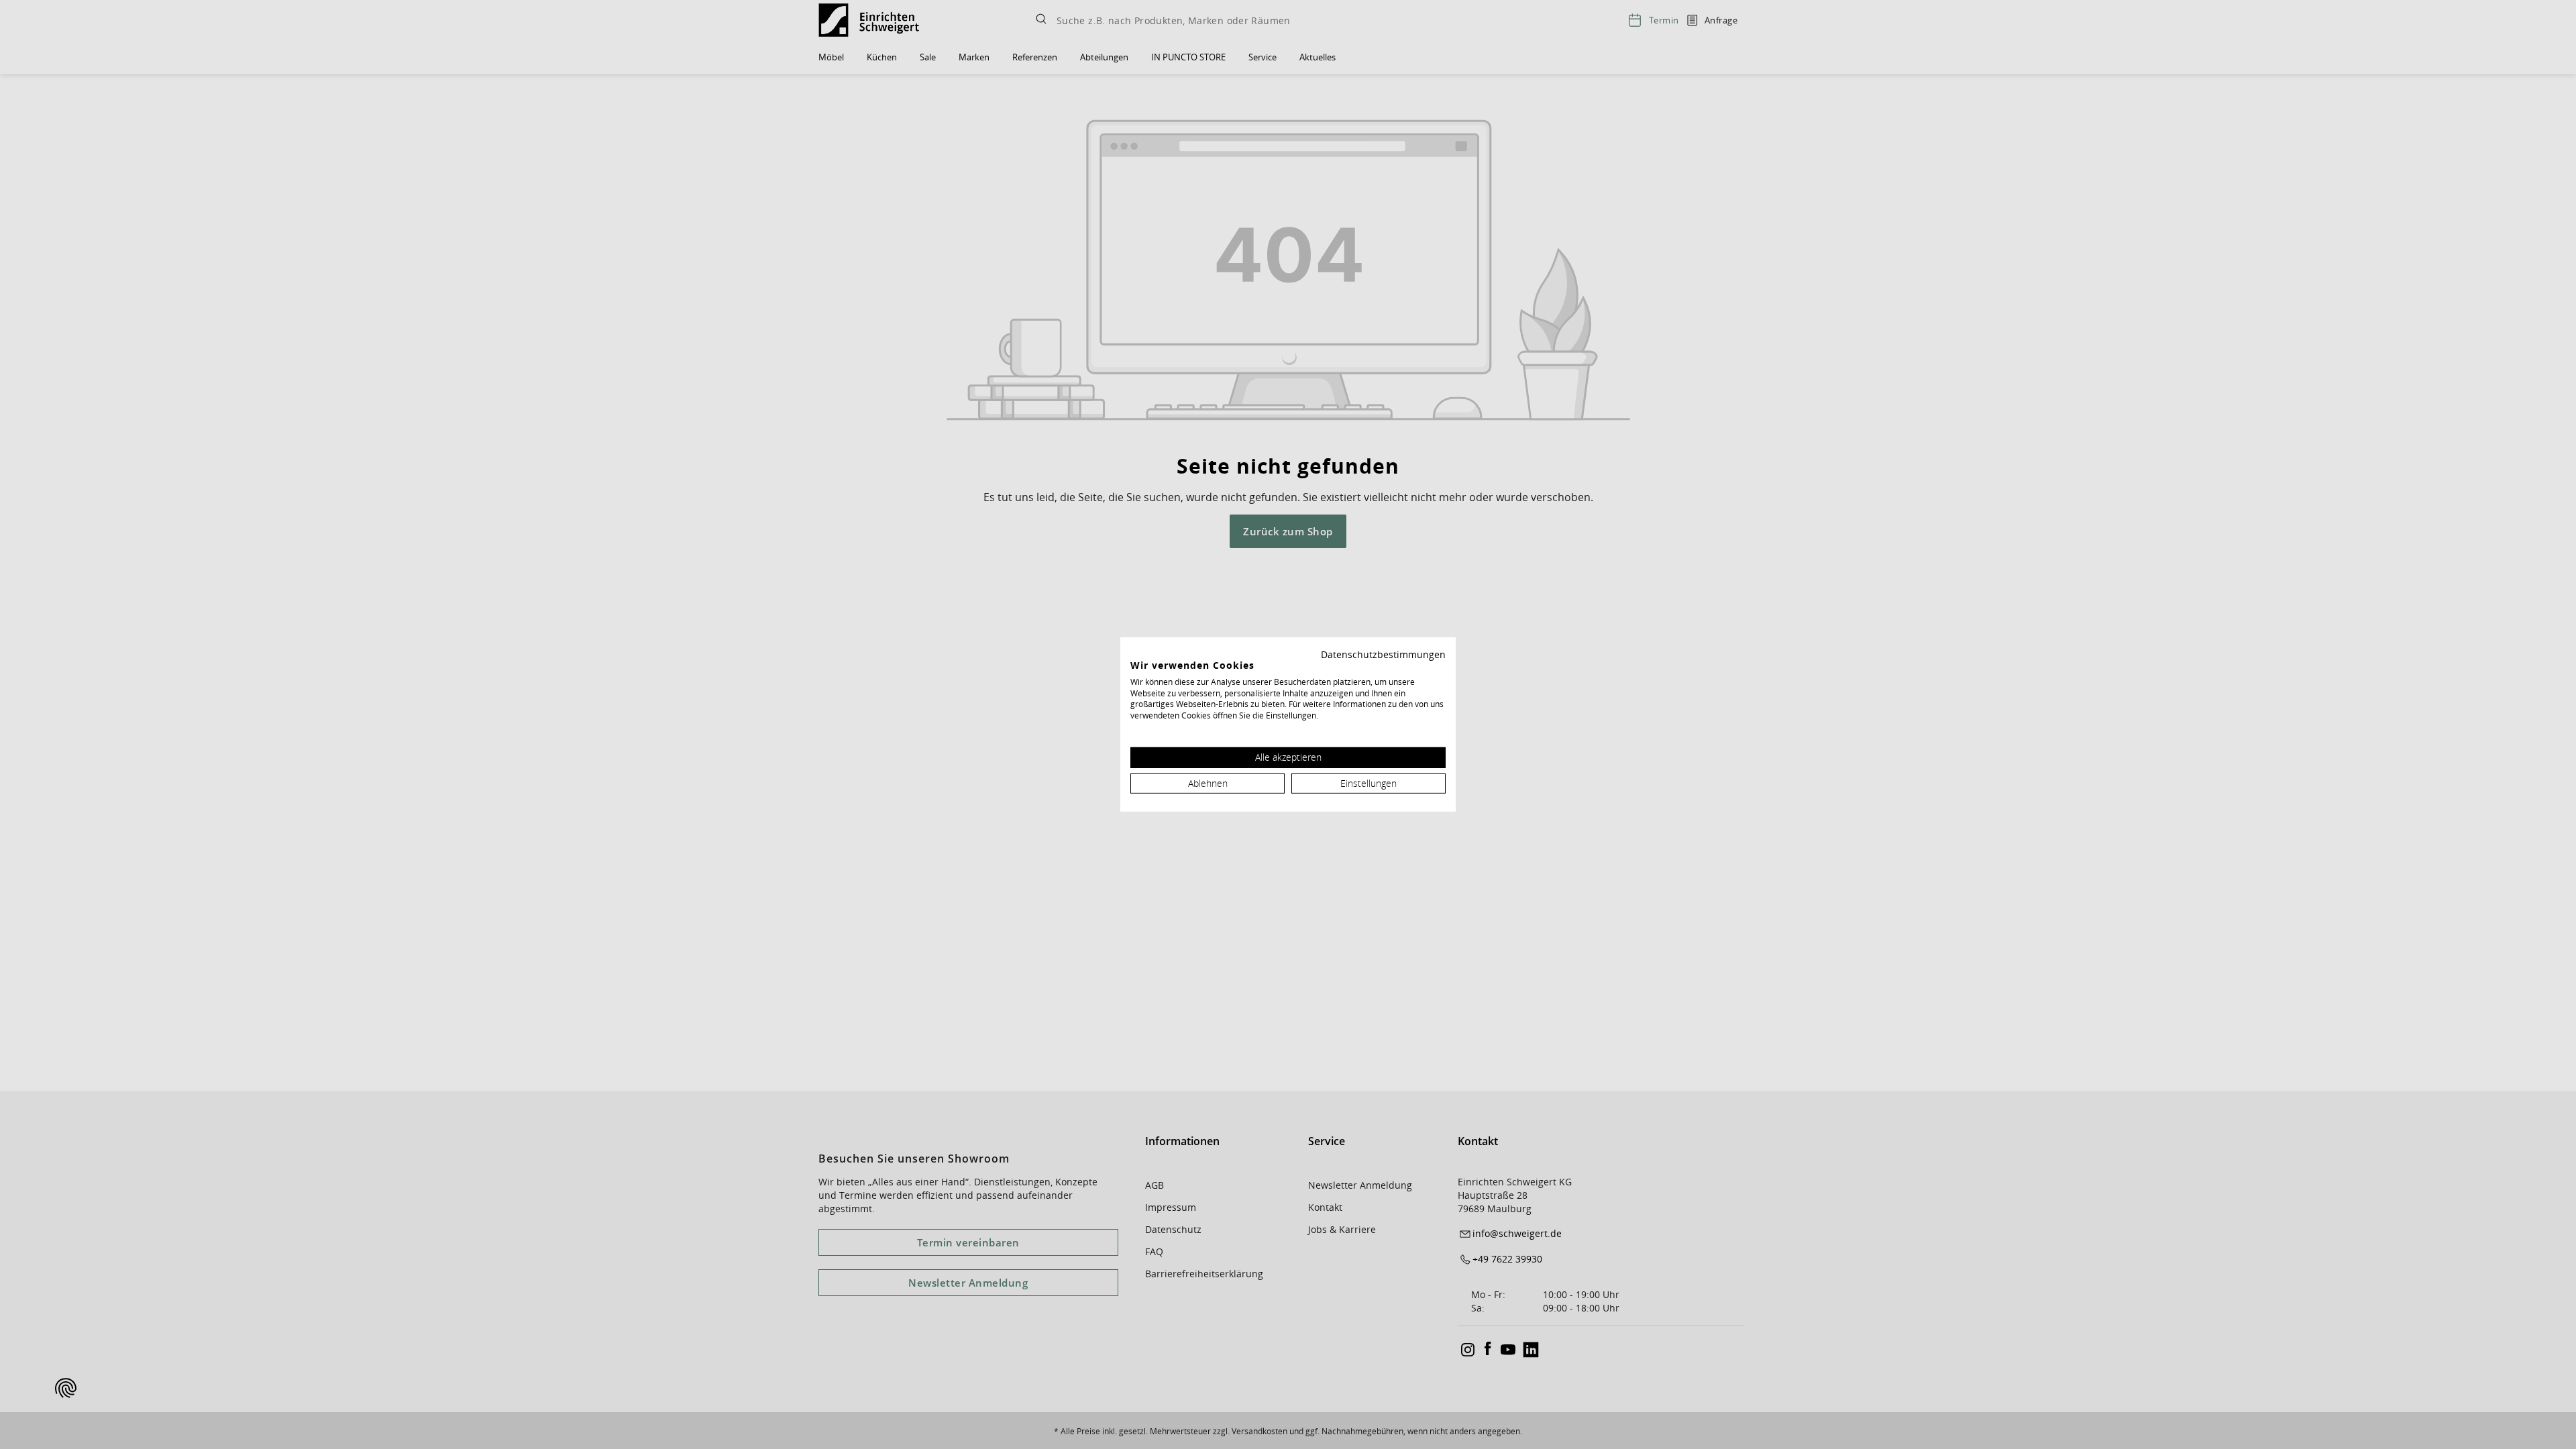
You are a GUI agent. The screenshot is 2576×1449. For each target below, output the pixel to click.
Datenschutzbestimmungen (1383, 654)
